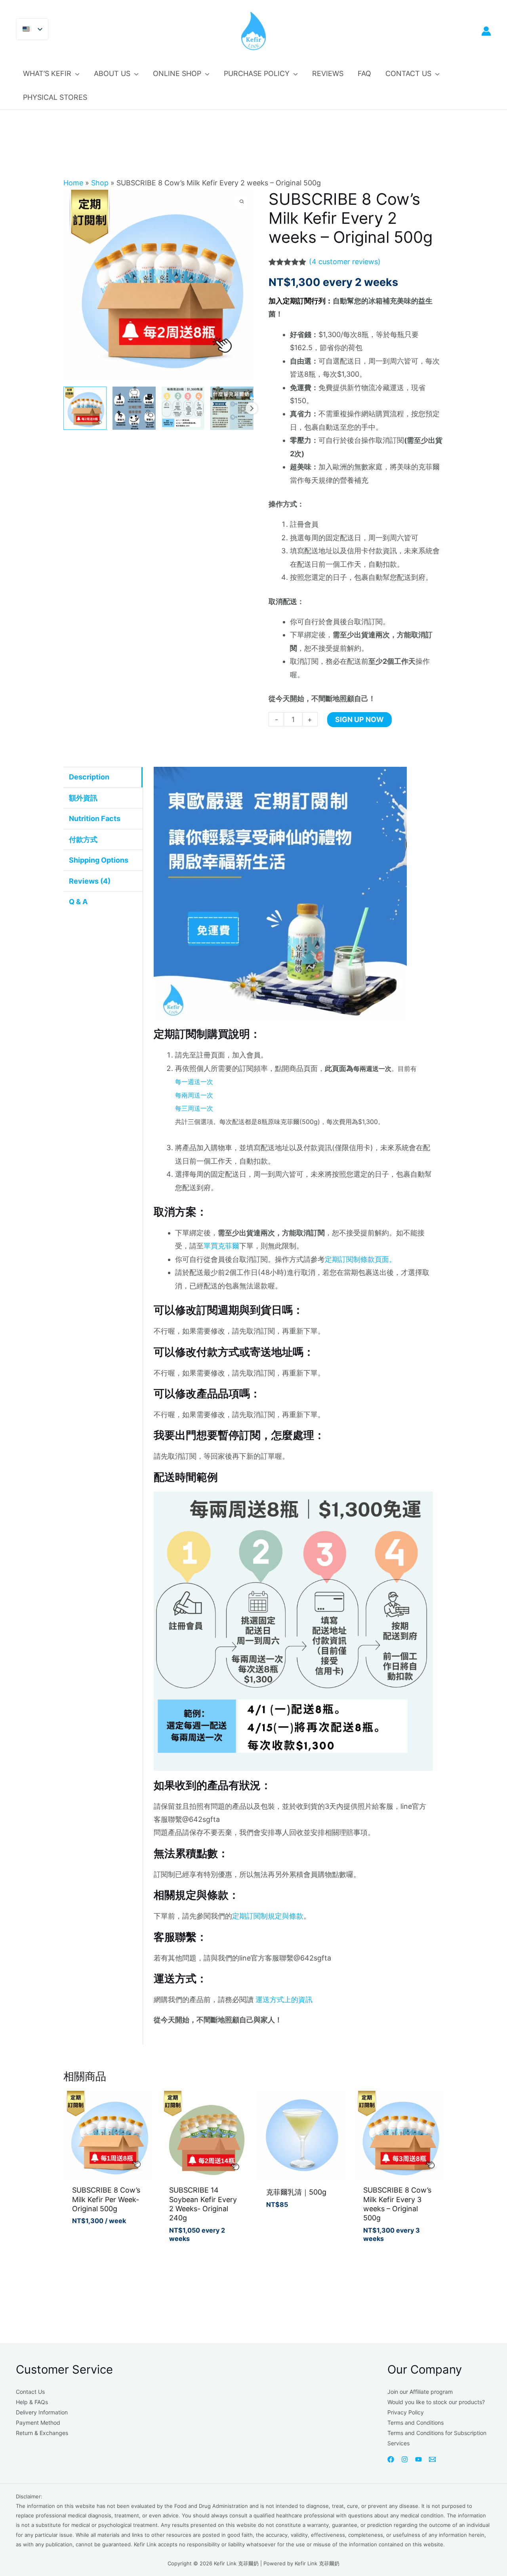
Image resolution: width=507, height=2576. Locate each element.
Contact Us (30, 2392)
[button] (75, 74)
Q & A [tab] (78, 902)
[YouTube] (418, 2459)
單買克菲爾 (221, 1246)
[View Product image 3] (183, 408)
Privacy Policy (406, 2412)
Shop (100, 183)
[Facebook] (391, 2459)
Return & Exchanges (42, 2433)
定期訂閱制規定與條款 (268, 1916)
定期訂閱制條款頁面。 (360, 1259)
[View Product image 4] (232, 408)
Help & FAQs (32, 2402)
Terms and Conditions (416, 2423)
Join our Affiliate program (420, 2392)
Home (73, 183)
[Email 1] (432, 2459)
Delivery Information (42, 2412)
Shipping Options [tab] (99, 860)
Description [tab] (89, 777)
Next (252, 408)
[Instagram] (405, 2459)
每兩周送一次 (194, 1095)
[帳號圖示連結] (486, 31)
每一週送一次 (194, 1082)
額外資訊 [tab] (83, 798)
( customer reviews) (345, 262)
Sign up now (359, 719)
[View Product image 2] (134, 408)
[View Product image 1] (85, 408)
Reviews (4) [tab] (90, 881)
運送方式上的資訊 (284, 2000)
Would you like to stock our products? (436, 2402)
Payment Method (38, 2423)
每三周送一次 (194, 1108)
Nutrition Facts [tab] (95, 818)
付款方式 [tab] (83, 839)
